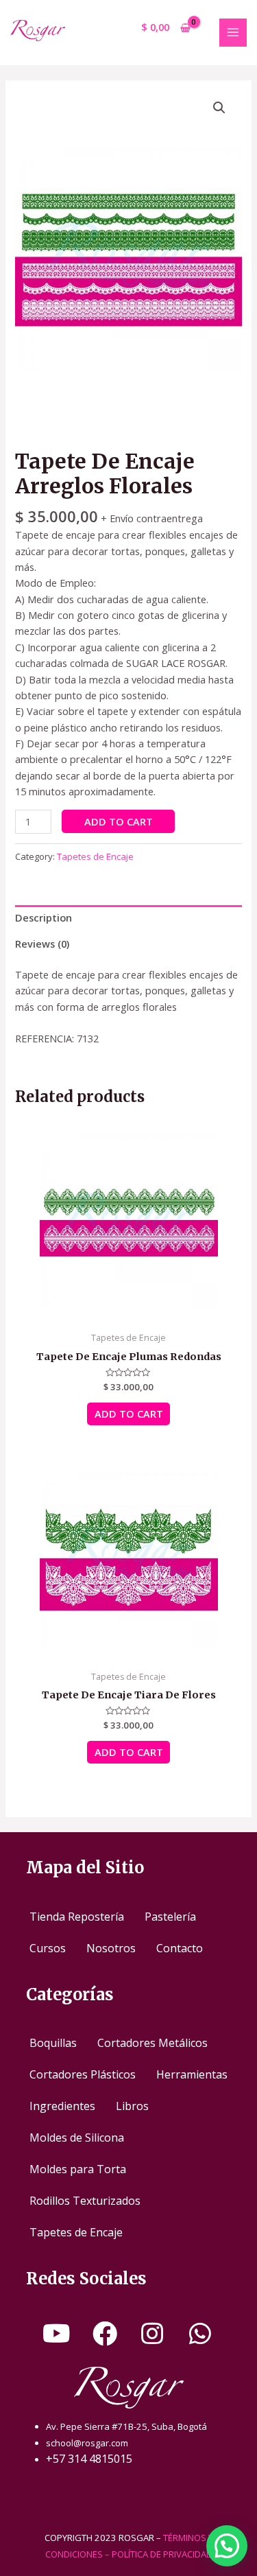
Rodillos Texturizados (85, 2201)
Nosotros (111, 1948)
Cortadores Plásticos (83, 2074)
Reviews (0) (42, 944)
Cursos (48, 1948)
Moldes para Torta (78, 2169)
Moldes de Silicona (77, 2138)
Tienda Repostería (77, 1917)
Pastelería (170, 1917)
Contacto (180, 1948)
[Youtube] (57, 2334)
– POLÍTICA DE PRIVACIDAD (159, 2554)
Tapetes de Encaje (95, 856)
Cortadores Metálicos (152, 2043)
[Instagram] (152, 2334)
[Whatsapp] (200, 2334)
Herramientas (192, 2074)
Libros (132, 2106)
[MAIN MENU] (233, 32)
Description (44, 917)
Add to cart (119, 821)
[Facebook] (105, 2334)
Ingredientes (62, 2106)
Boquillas (53, 2043)
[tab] (128, 918)
